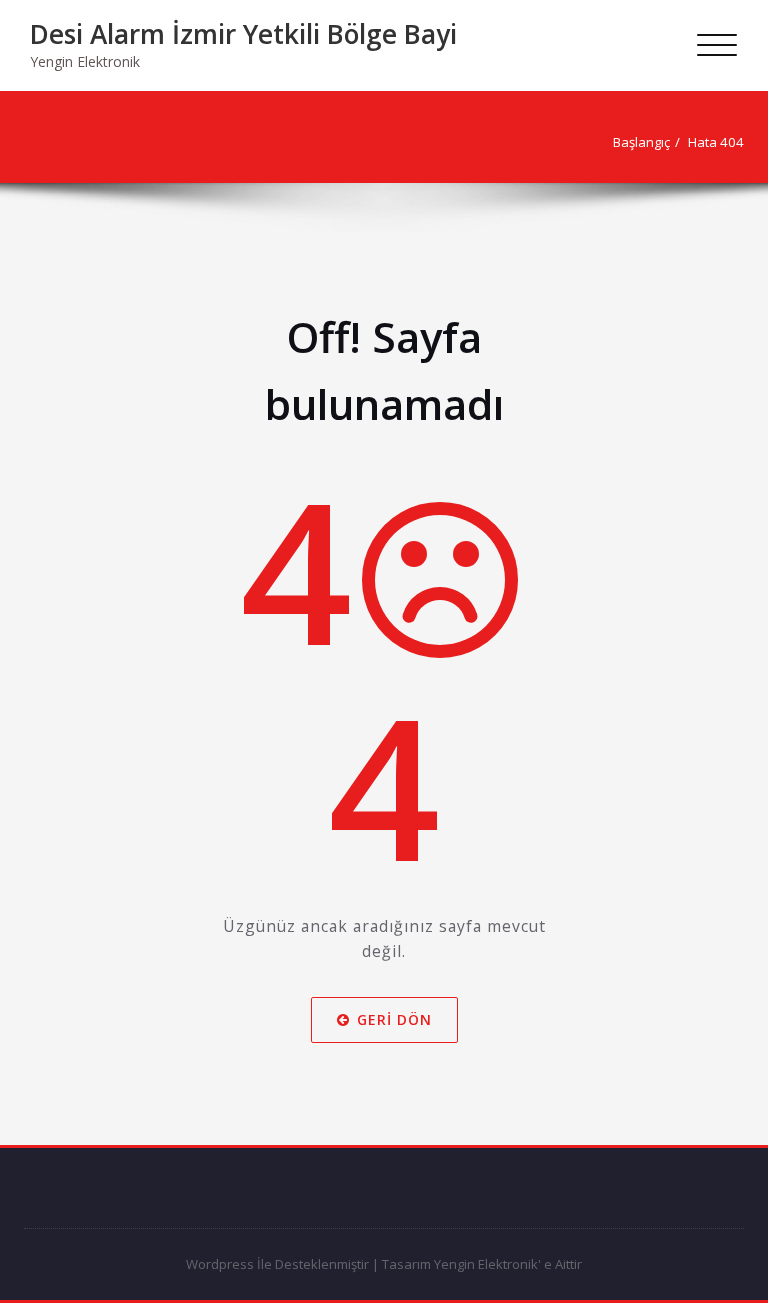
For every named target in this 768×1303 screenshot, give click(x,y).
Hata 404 (716, 142)
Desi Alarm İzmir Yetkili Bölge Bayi (243, 34)
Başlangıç (641, 142)
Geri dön (394, 1018)
